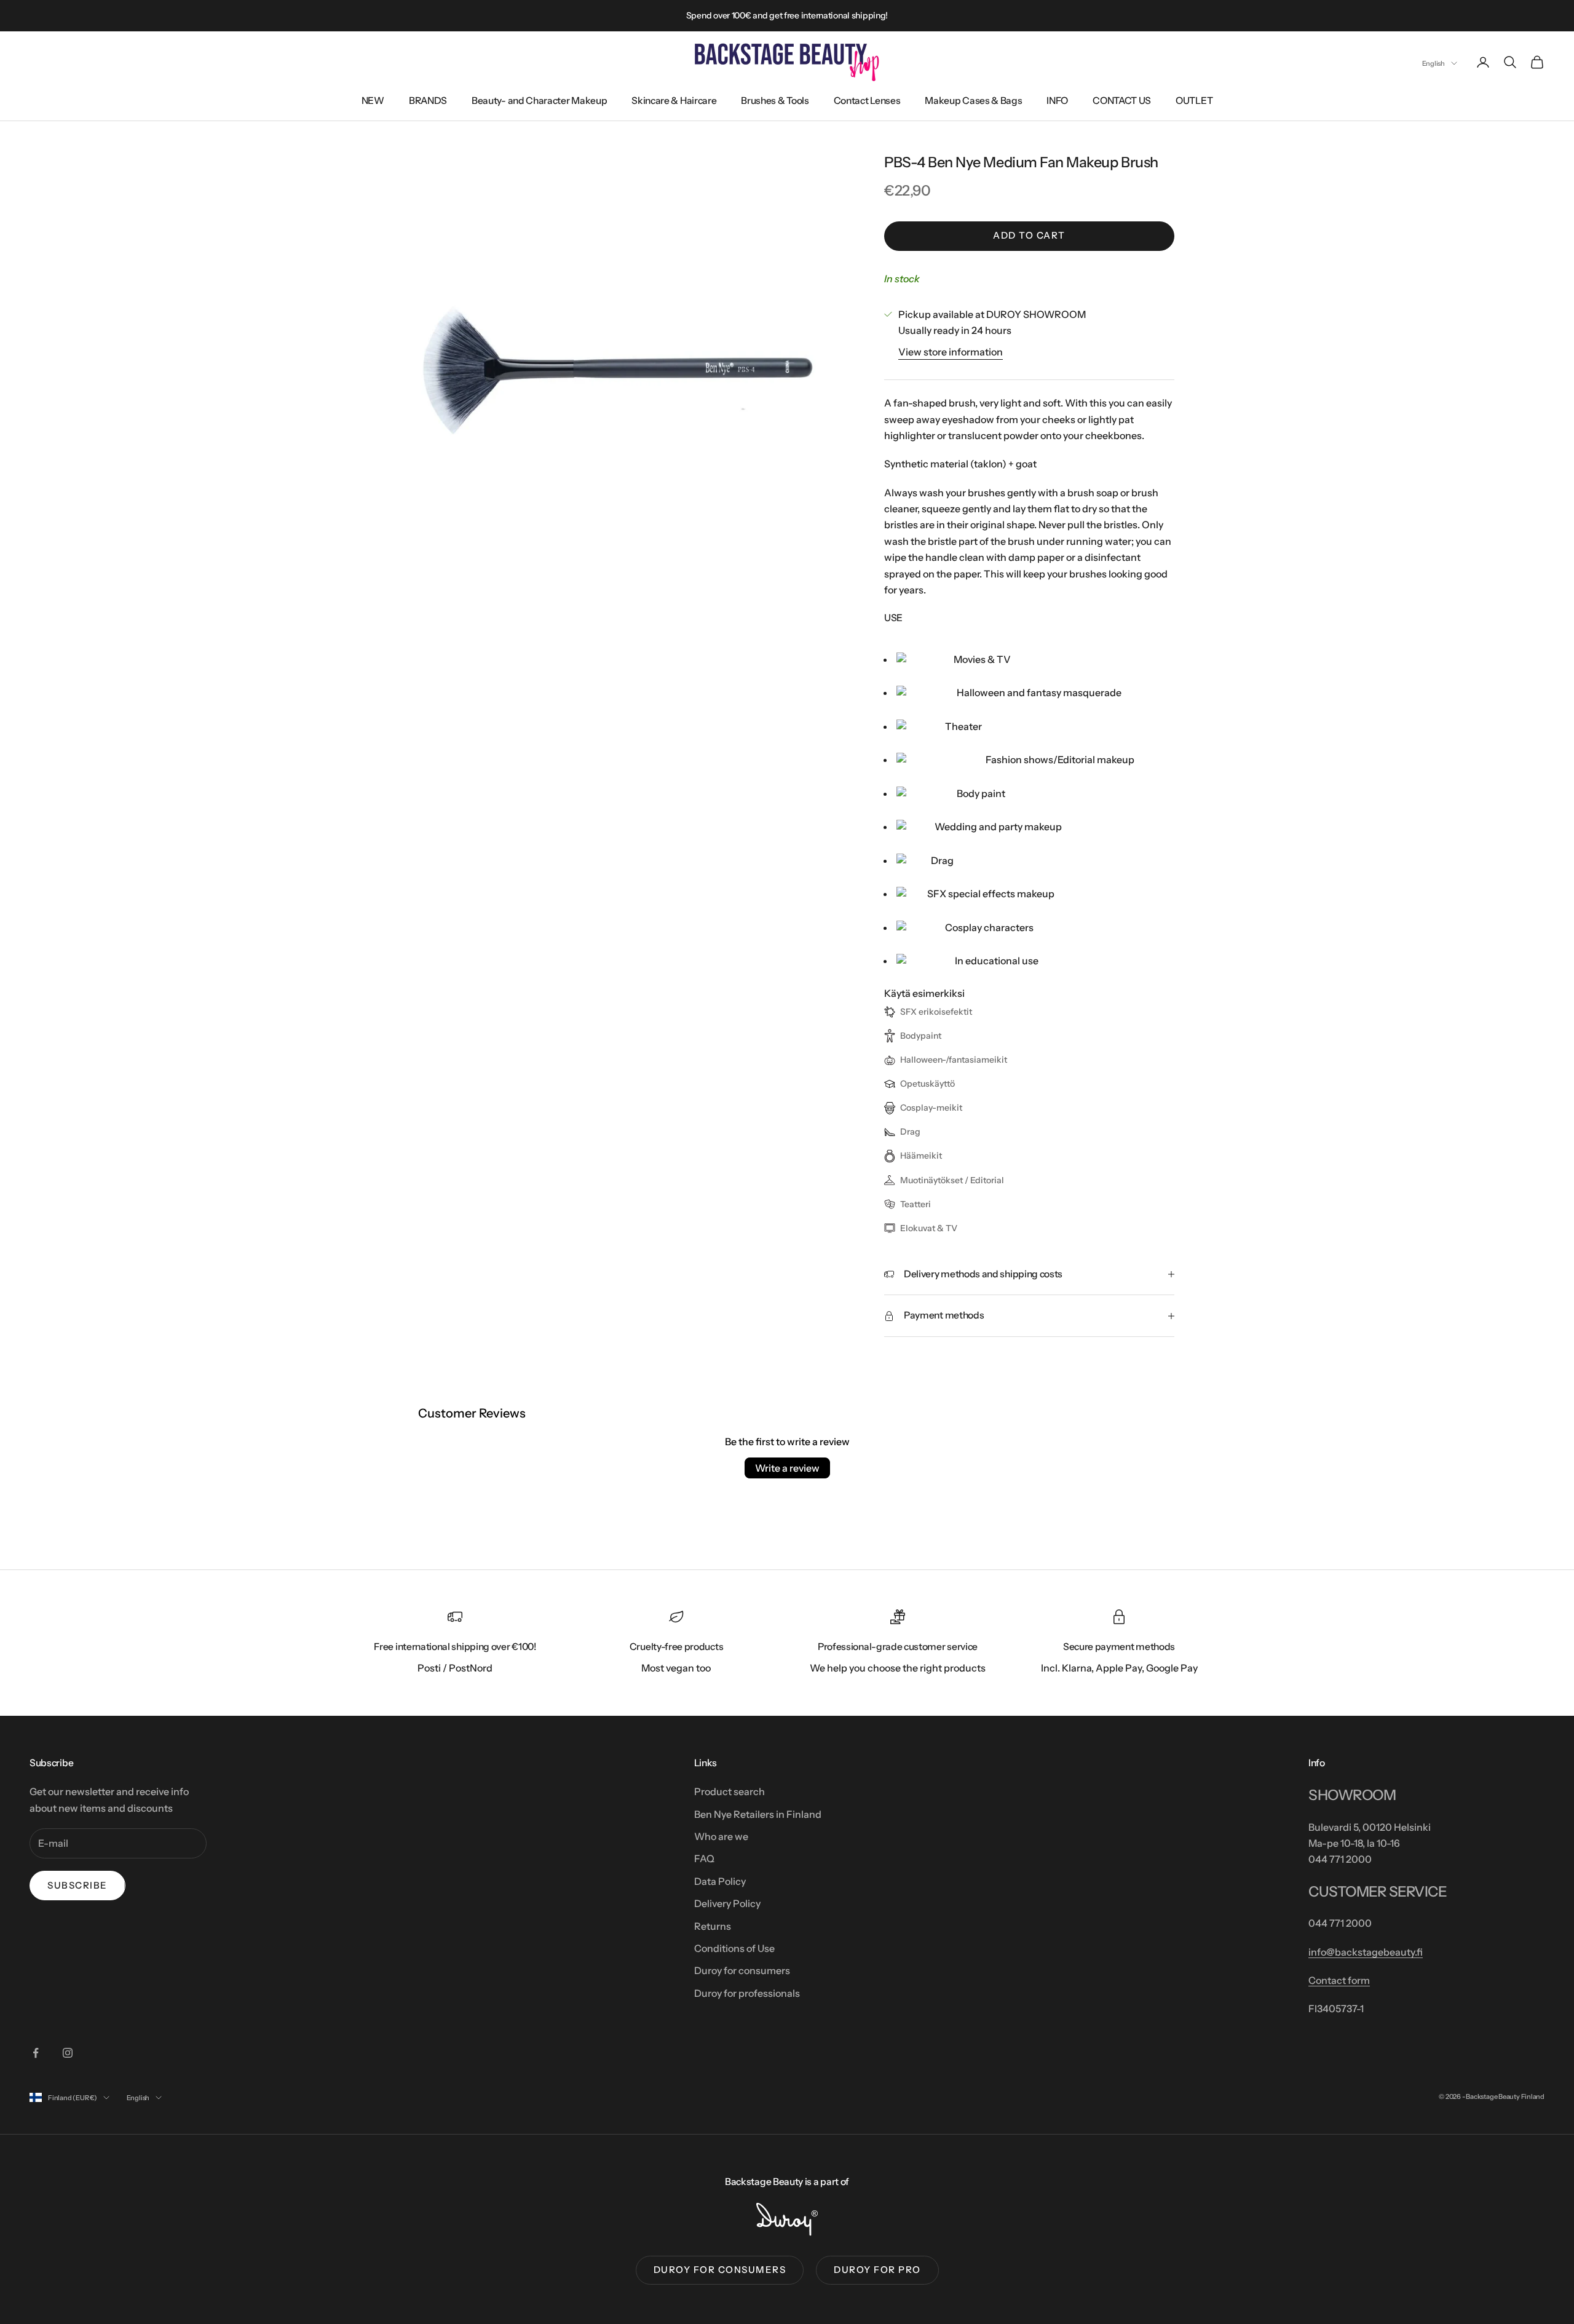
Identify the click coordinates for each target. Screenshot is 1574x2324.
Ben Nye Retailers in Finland (758, 1814)
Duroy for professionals (747, 1993)
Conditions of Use (734, 1948)
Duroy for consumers (742, 1970)
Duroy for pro (877, 2270)
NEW (373, 101)
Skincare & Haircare (674, 101)
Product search (730, 1791)
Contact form (1339, 1980)
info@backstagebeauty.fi (1366, 1952)
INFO (1057, 101)
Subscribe (77, 1885)
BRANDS (428, 101)
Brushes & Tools (775, 101)
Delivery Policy (727, 1903)
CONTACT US (1122, 101)
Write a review (787, 1468)
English (1434, 63)
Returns (713, 1926)
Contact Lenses (867, 101)
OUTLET (1194, 101)
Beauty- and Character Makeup (539, 101)
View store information (951, 352)
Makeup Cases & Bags (973, 101)
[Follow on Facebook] (36, 2053)
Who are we (721, 1836)
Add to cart (1029, 235)
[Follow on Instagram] (68, 2053)
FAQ (704, 1858)
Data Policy (720, 1881)
